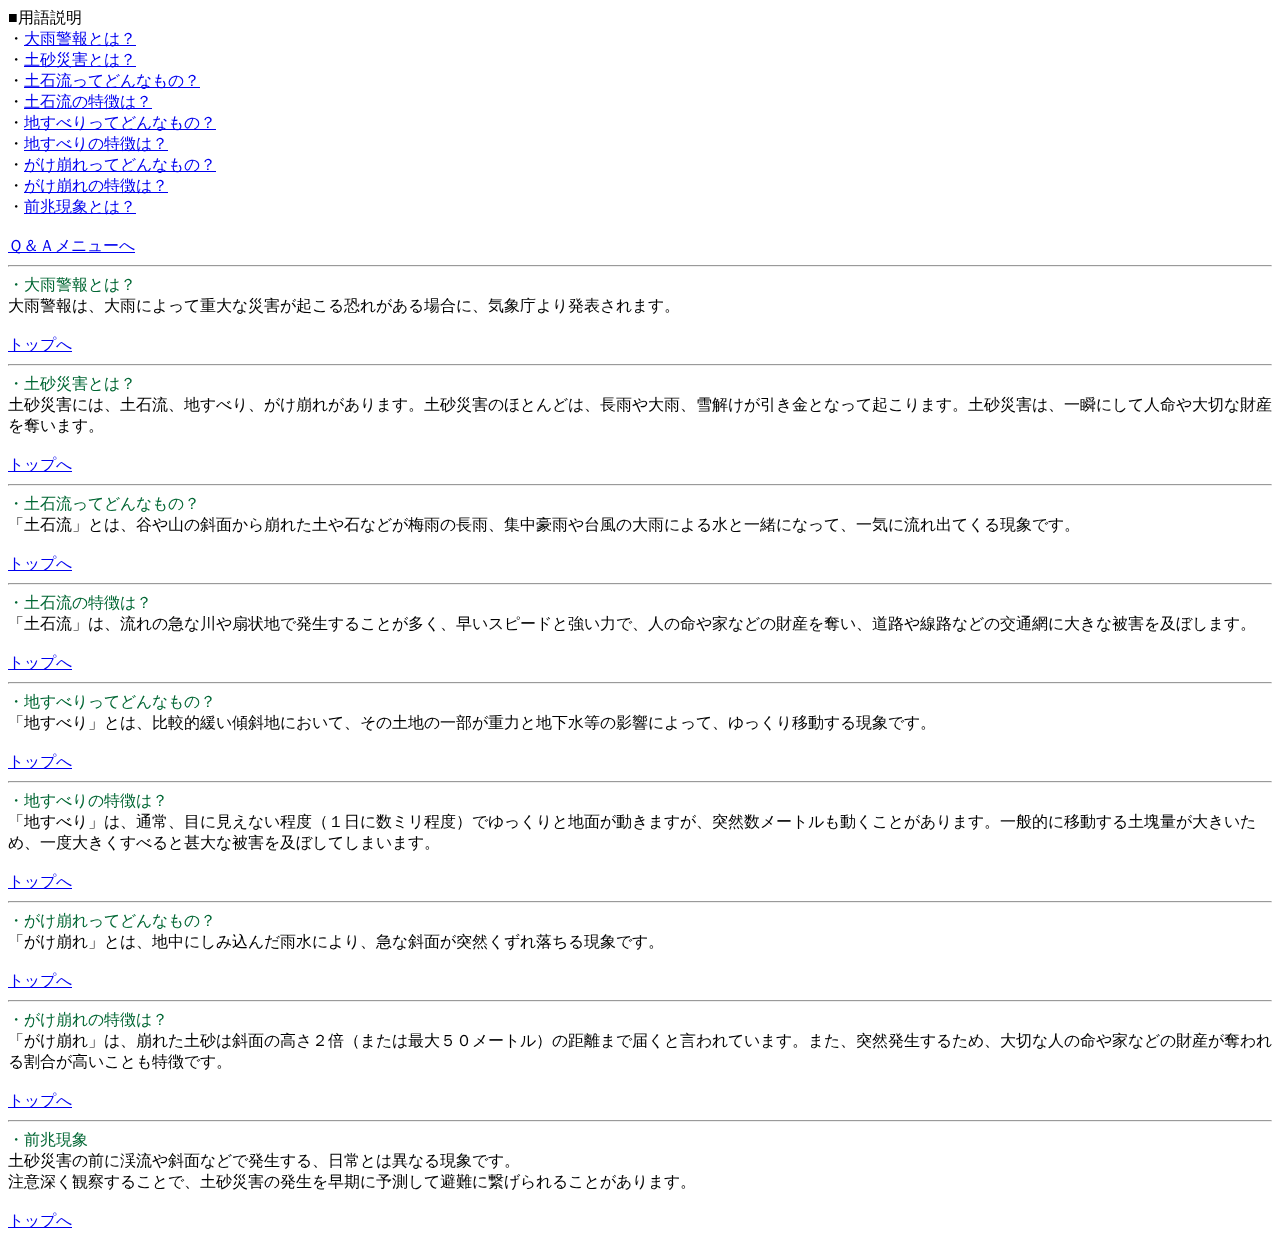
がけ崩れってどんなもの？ (120, 164)
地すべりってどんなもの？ (120, 122)
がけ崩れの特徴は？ (96, 185)
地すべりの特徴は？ (96, 143)
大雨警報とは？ (80, 38)
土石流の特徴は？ (88, 101)
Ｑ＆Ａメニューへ (71, 245)
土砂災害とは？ (80, 59)
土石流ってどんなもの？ (112, 80)
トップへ (40, 344)
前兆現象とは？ (80, 206)
